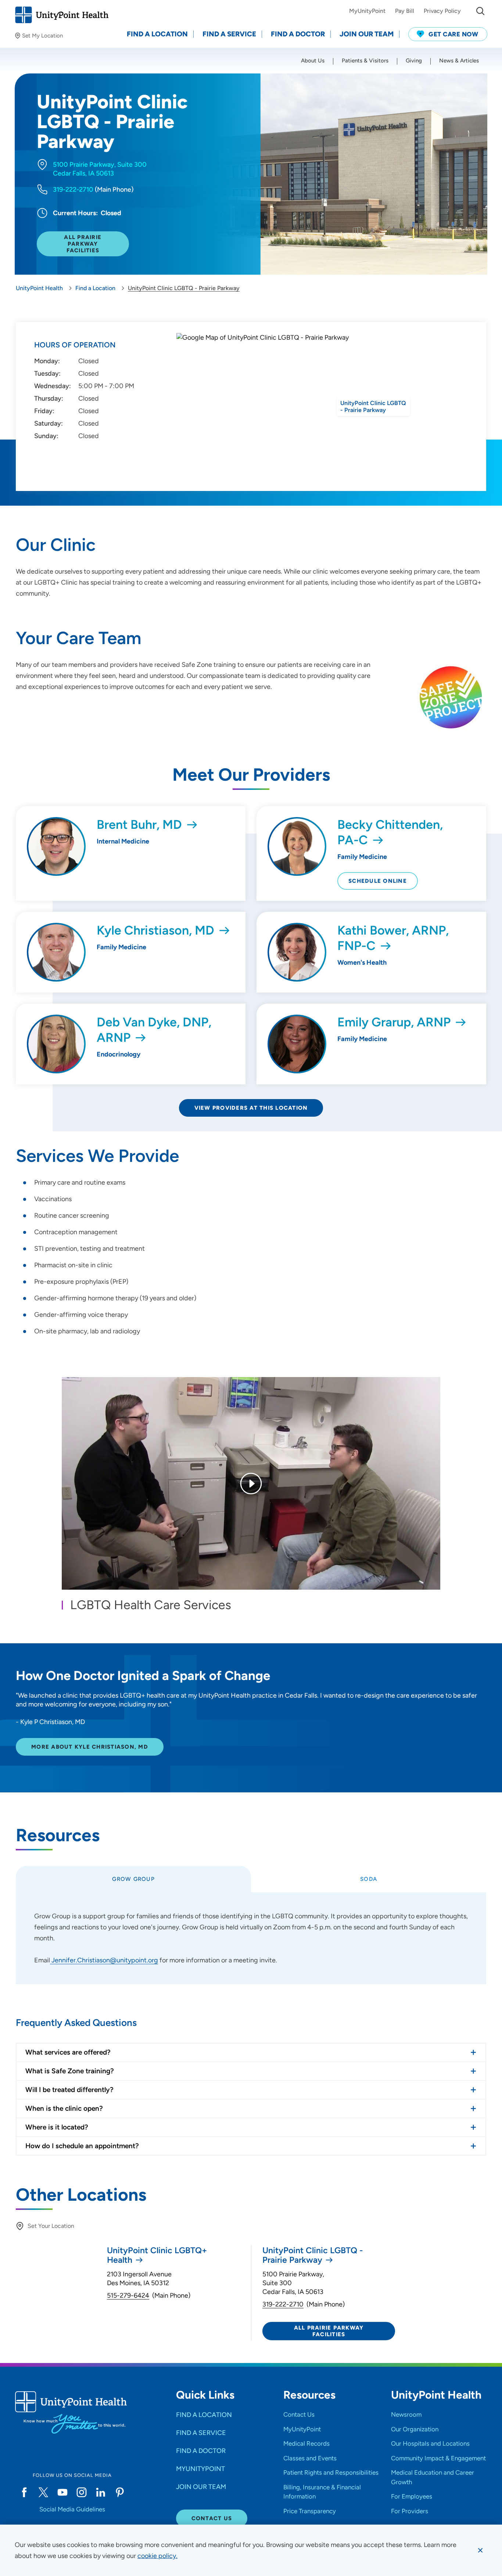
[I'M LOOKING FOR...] (480, 11)
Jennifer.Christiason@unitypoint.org (104, 1960)
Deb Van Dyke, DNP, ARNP (154, 1030)
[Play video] (251, 1484)
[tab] (133, 1879)
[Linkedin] (101, 2492)
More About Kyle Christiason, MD (90, 1747)
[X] (43, 2492)
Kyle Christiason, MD (155, 930)
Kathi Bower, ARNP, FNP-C (393, 938)
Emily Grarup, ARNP (394, 1022)
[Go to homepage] (62, 15)
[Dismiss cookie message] (480, 2550)
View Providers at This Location (251, 1108)
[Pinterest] (120, 2492)
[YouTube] (62, 2492)
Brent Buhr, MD (139, 825)
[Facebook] (24, 2492)
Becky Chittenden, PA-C (390, 832)
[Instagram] (82, 2492)
